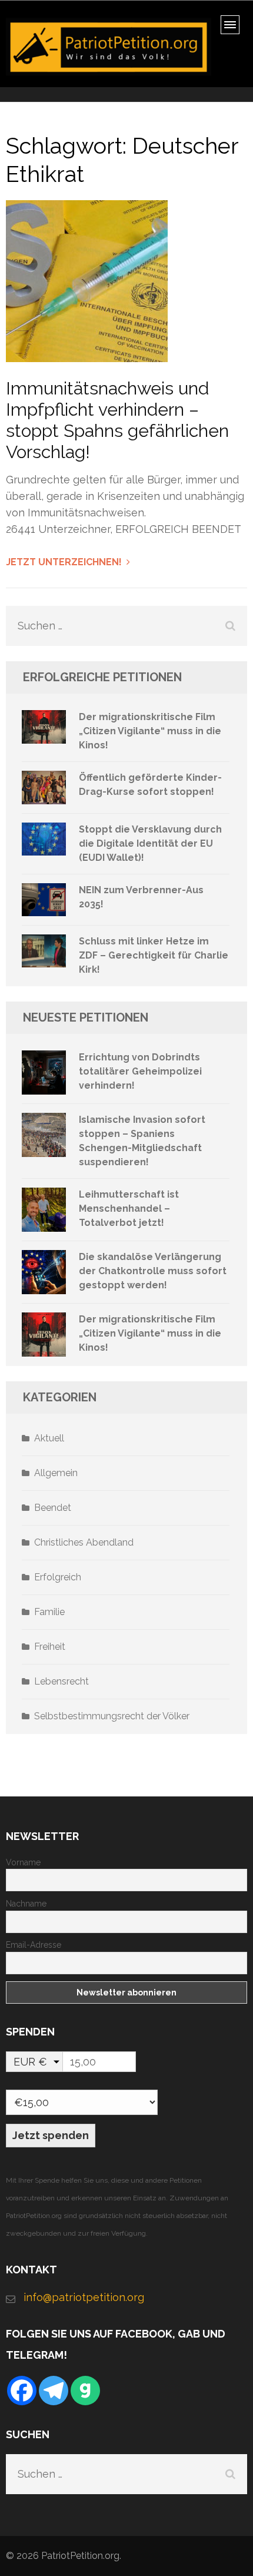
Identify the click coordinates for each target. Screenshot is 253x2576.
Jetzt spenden (51, 2135)
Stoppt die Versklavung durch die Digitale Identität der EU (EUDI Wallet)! (150, 843)
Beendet (53, 1508)
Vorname (23, 1862)
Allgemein (56, 1473)
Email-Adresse (34, 1945)
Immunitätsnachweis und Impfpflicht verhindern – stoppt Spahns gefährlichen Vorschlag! (117, 420)
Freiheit (50, 1647)
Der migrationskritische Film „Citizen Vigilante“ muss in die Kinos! (150, 731)
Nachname (26, 1904)
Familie (49, 1612)
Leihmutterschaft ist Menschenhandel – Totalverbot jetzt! (129, 1209)
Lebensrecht (61, 1681)
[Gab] (85, 2391)
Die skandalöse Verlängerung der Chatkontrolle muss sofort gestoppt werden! (153, 1271)
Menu (234, 29)
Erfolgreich (58, 1577)
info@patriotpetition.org (84, 2297)
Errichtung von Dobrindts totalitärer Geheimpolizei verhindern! (140, 1071)
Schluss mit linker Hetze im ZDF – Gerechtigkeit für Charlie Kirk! (154, 955)
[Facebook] (22, 2391)
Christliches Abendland (84, 1542)
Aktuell (49, 1438)
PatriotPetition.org (80, 2556)
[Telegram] (54, 2391)
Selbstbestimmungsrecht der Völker (112, 1716)
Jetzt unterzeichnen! (64, 562)
